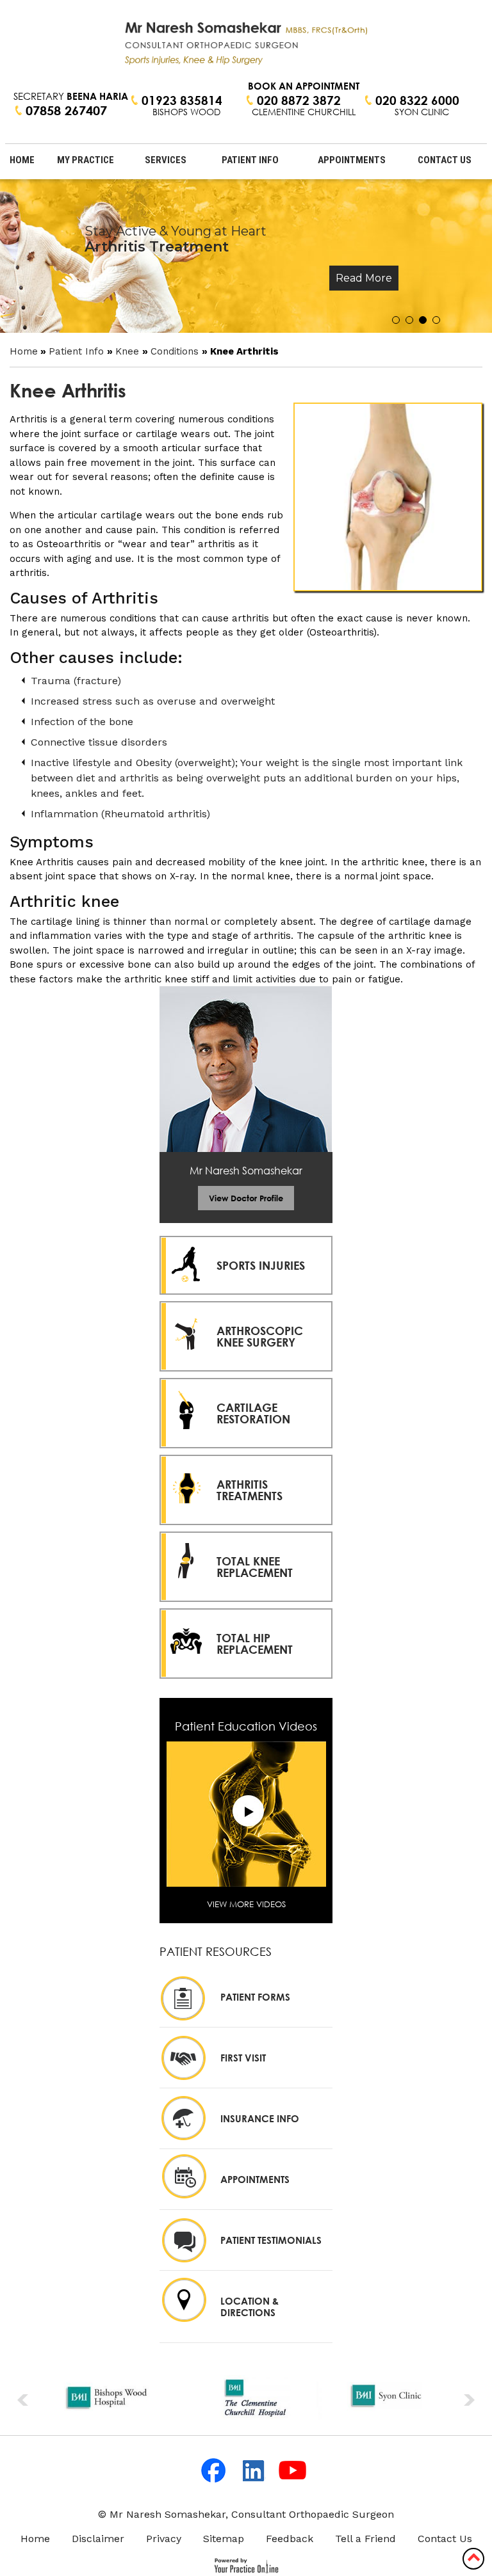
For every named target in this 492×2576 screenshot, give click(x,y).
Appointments (352, 160)
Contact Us (445, 160)
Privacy (164, 2539)
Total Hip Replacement (255, 1644)
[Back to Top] (473, 2557)
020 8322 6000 (417, 100)
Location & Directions (250, 2307)
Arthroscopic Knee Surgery (260, 1336)
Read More (364, 278)
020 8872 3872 (299, 100)
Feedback (290, 2539)
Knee (129, 351)
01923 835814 (182, 100)
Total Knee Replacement (255, 1567)
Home (22, 160)
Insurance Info (260, 2118)
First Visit (243, 2058)
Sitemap (224, 2539)
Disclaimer (98, 2539)
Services (166, 160)
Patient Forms (255, 1997)
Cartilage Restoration (253, 1413)
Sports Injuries (261, 1265)
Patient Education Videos (246, 1726)
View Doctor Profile (246, 1198)
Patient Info (250, 160)
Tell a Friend (365, 2539)
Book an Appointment (304, 86)
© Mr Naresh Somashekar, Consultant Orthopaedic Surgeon (246, 2514)
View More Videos (246, 1904)
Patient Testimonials (271, 2240)
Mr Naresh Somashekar (246, 1171)
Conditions (176, 351)
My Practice (86, 160)
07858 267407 (66, 111)
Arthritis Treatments (250, 1490)
